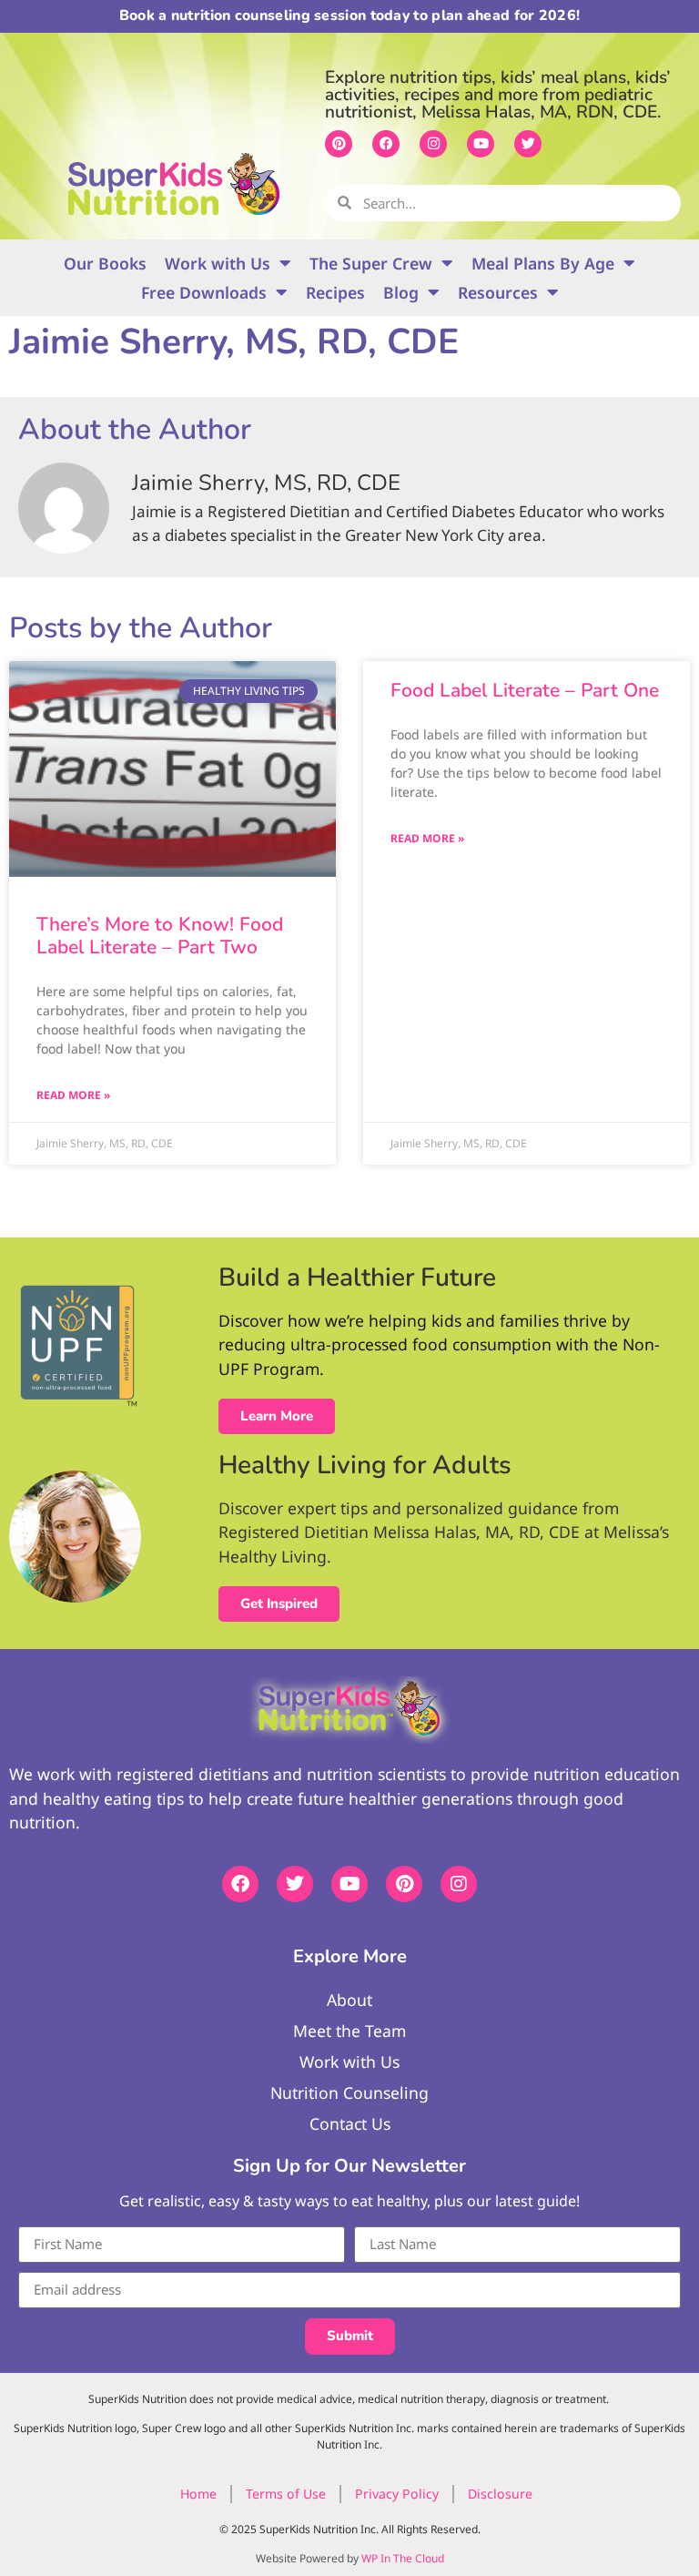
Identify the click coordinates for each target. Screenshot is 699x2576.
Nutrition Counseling (349, 2092)
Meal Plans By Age (543, 263)
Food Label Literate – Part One (525, 690)
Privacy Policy (397, 2494)
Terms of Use (286, 2494)
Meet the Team (349, 2031)
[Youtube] (481, 144)
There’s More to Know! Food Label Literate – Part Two (160, 936)
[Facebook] (386, 144)
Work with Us (218, 263)
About (349, 2000)
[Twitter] (528, 144)
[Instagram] (433, 144)
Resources (498, 292)
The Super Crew (371, 263)
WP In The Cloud (403, 2558)
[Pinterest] (339, 144)
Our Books (105, 263)
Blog (401, 292)
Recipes (335, 292)
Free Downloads (204, 292)
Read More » (73, 1095)
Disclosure (500, 2494)
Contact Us (350, 2123)
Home (198, 2494)
